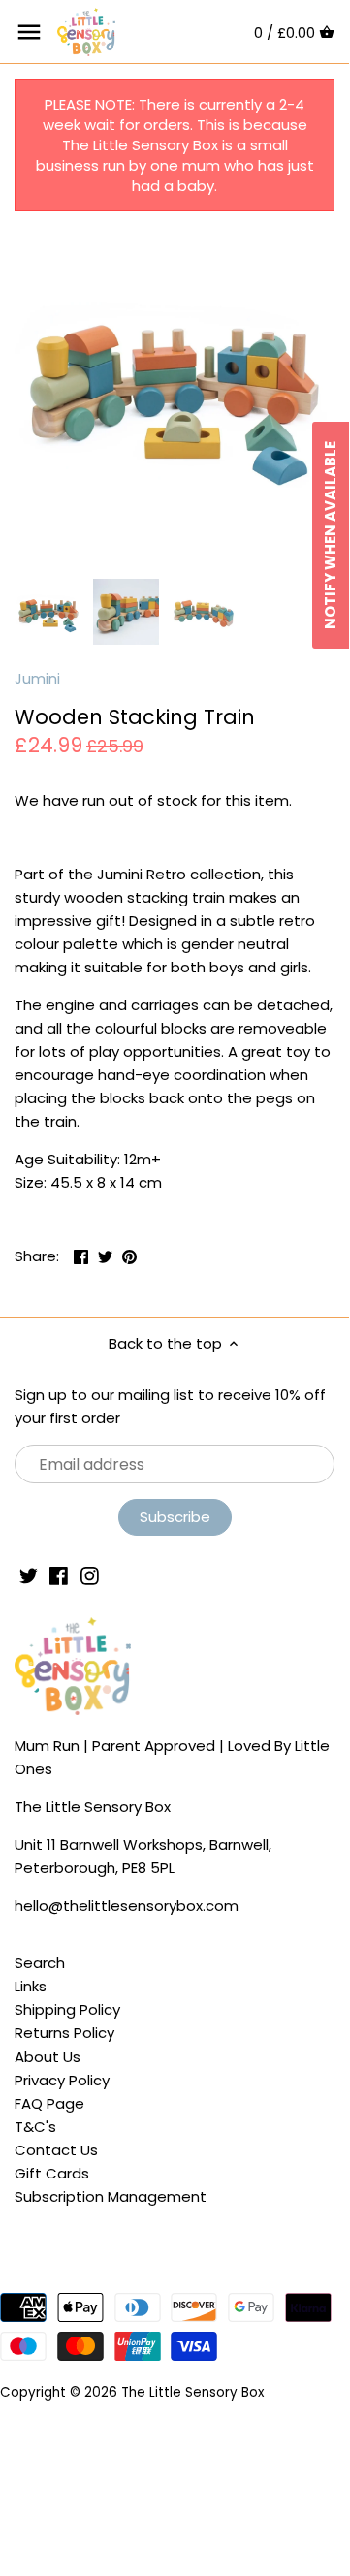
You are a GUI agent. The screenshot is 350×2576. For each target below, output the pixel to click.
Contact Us (56, 2150)
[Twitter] (29, 1574)
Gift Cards (52, 2173)
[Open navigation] (29, 32)
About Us (48, 2057)
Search (40, 1963)
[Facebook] (59, 1574)
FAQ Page (49, 2103)
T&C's (35, 2127)
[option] (48, 612)
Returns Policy (64, 2033)
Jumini (37, 678)
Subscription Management (111, 2196)
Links (31, 1986)
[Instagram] (90, 1574)
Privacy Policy (62, 2080)
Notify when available (330, 535)
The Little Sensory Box (192, 2392)
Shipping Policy (67, 2009)
